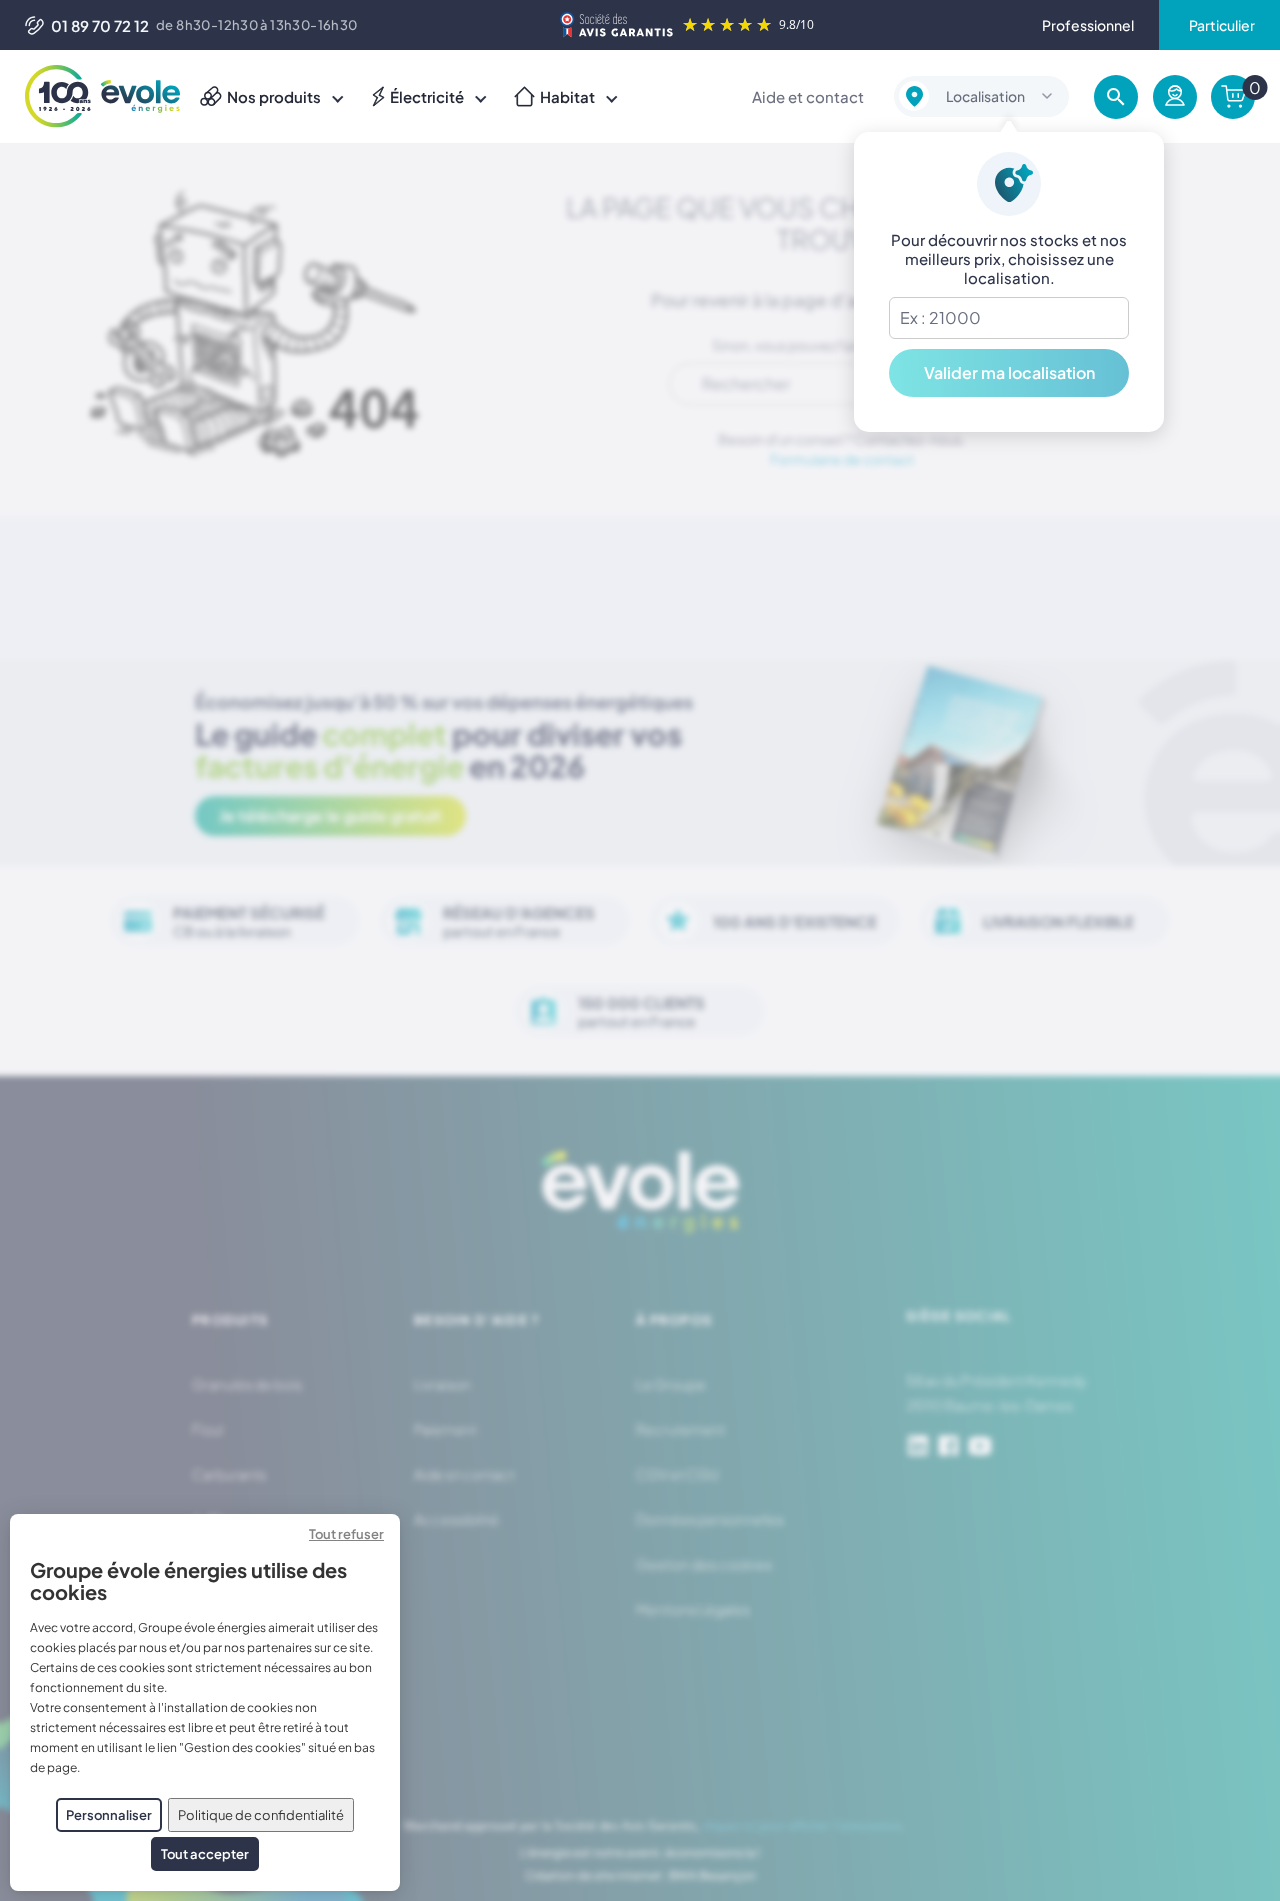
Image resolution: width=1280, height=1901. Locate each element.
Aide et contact (808, 96)
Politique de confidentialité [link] (261, 1815)
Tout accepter (205, 1854)
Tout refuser (346, 1534)
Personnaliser (109, 1815)
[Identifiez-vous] (1175, 97)
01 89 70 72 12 (100, 25)
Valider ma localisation (1009, 372)
